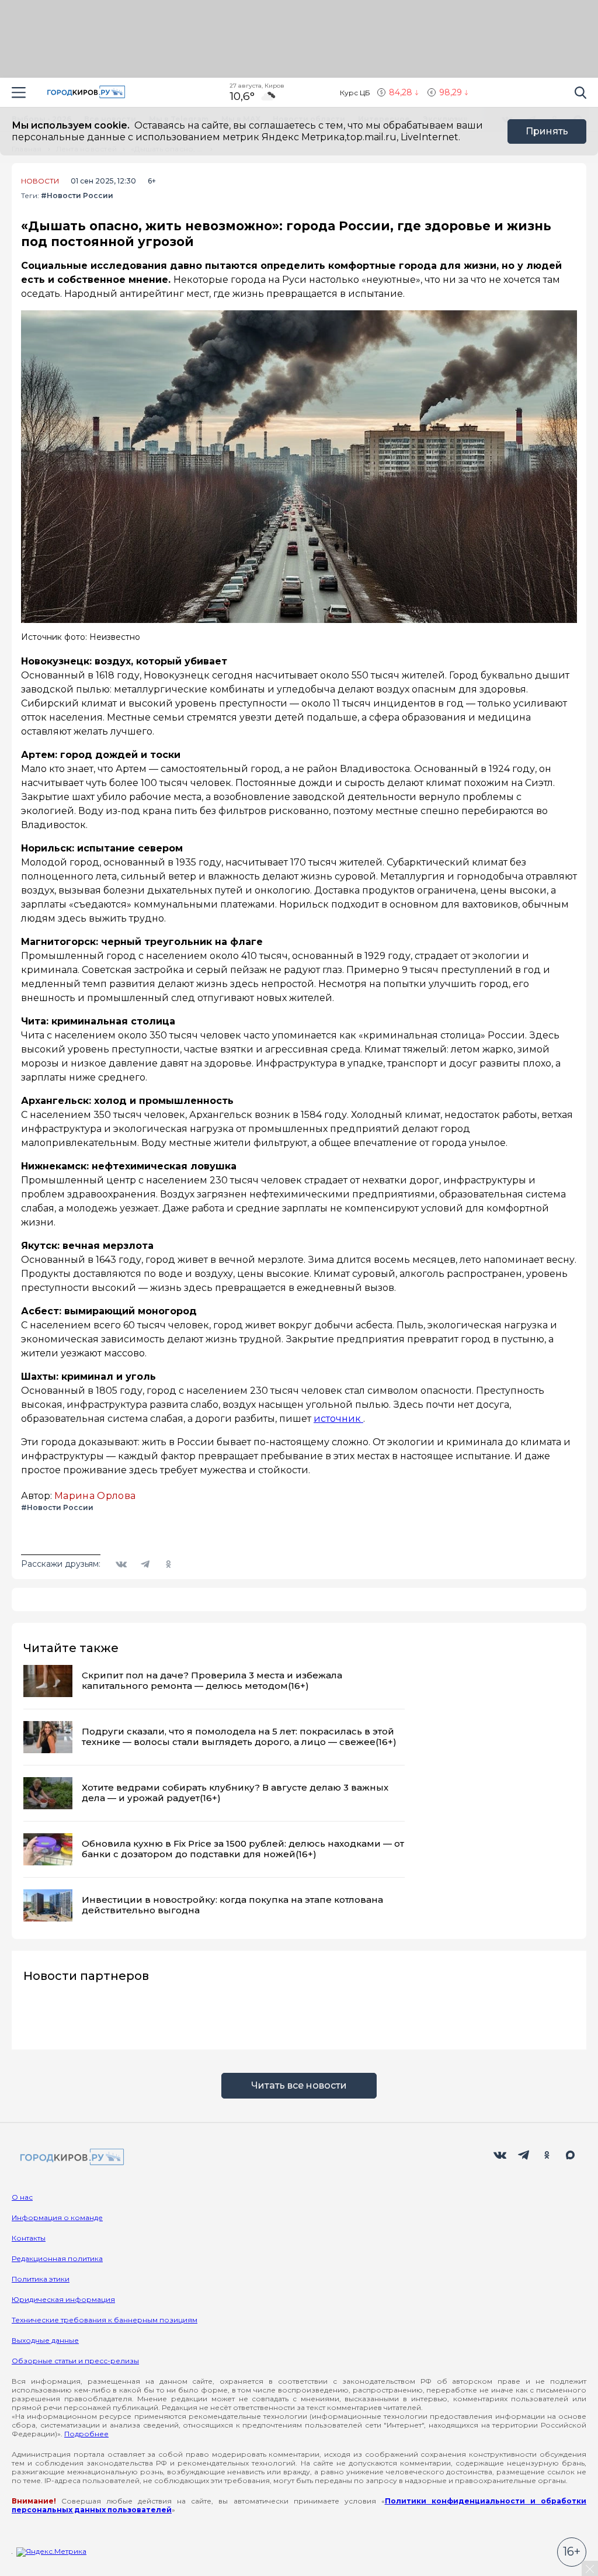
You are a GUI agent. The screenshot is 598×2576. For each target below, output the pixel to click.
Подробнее (86, 2434)
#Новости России (77, 195)
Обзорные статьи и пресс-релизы (75, 2361)
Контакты (29, 2238)
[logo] (70, 2158)
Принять (547, 131)
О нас (22, 2197)
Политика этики (41, 2279)
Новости (40, 181)
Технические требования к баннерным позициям (105, 2320)
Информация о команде (57, 2217)
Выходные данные (45, 2340)
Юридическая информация (63, 2299)
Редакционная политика (57, 2258)
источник (338, 1419)
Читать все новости (299, 2085)
